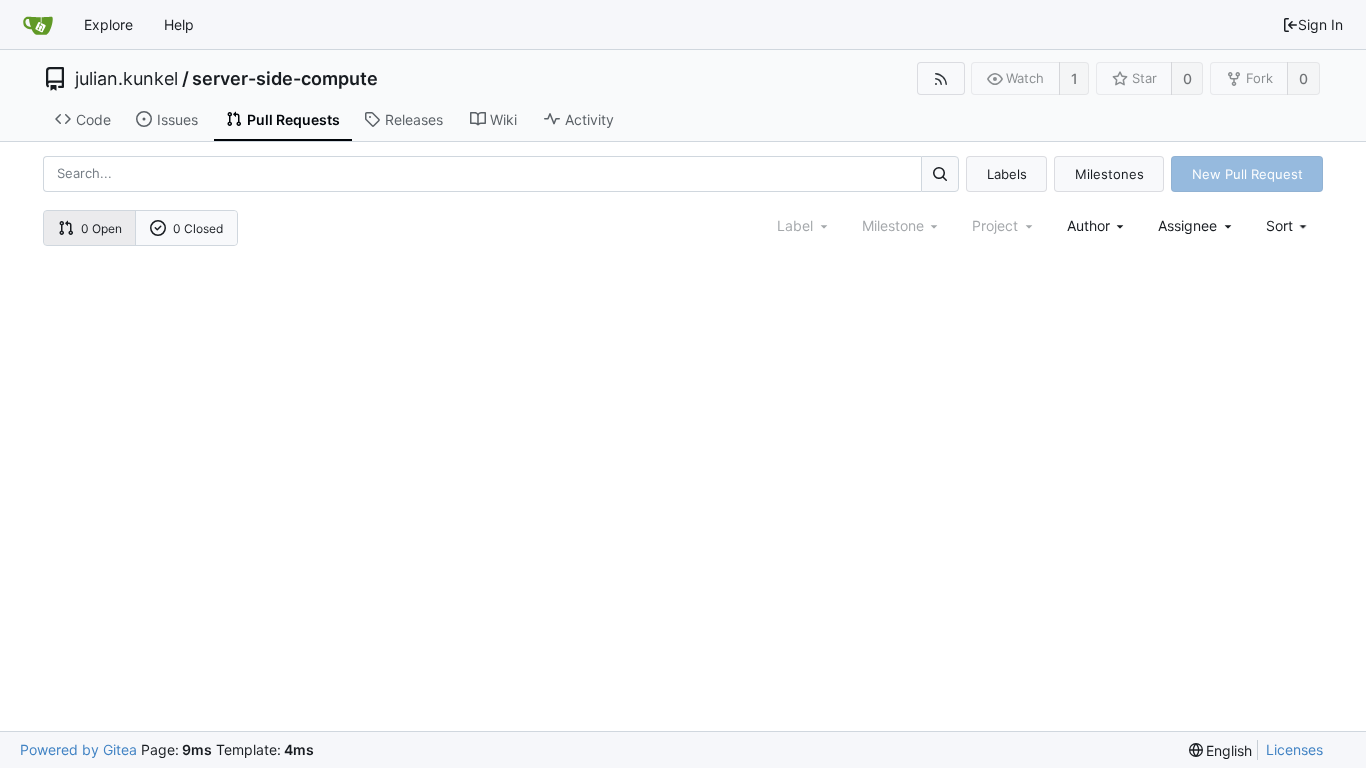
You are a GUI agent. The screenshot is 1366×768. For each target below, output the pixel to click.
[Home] (38, 25)
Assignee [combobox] (1187, 225)
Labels (1007, 174)
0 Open (101, 228)
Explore (108, 24)
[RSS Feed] (940, 78)
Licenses (1294, 749)
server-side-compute (285, 79)
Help (179, 24)
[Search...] (940, 173)
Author (1088, 225)
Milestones (1109, 174)
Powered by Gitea (78, 749)
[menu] (1288, 225)
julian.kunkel (126, 79)
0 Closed (198, 228)
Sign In (1320, 24)
